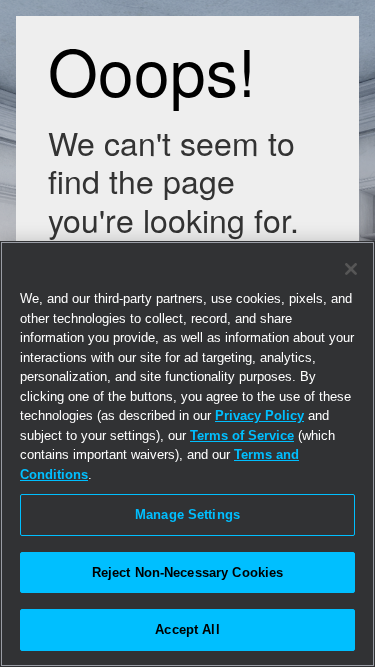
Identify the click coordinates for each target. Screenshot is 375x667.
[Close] (351, 269)
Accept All (187, 629)
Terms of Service (242, 435)
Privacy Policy (259, 415)
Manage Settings (187, 514)
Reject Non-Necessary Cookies (188, 572)
